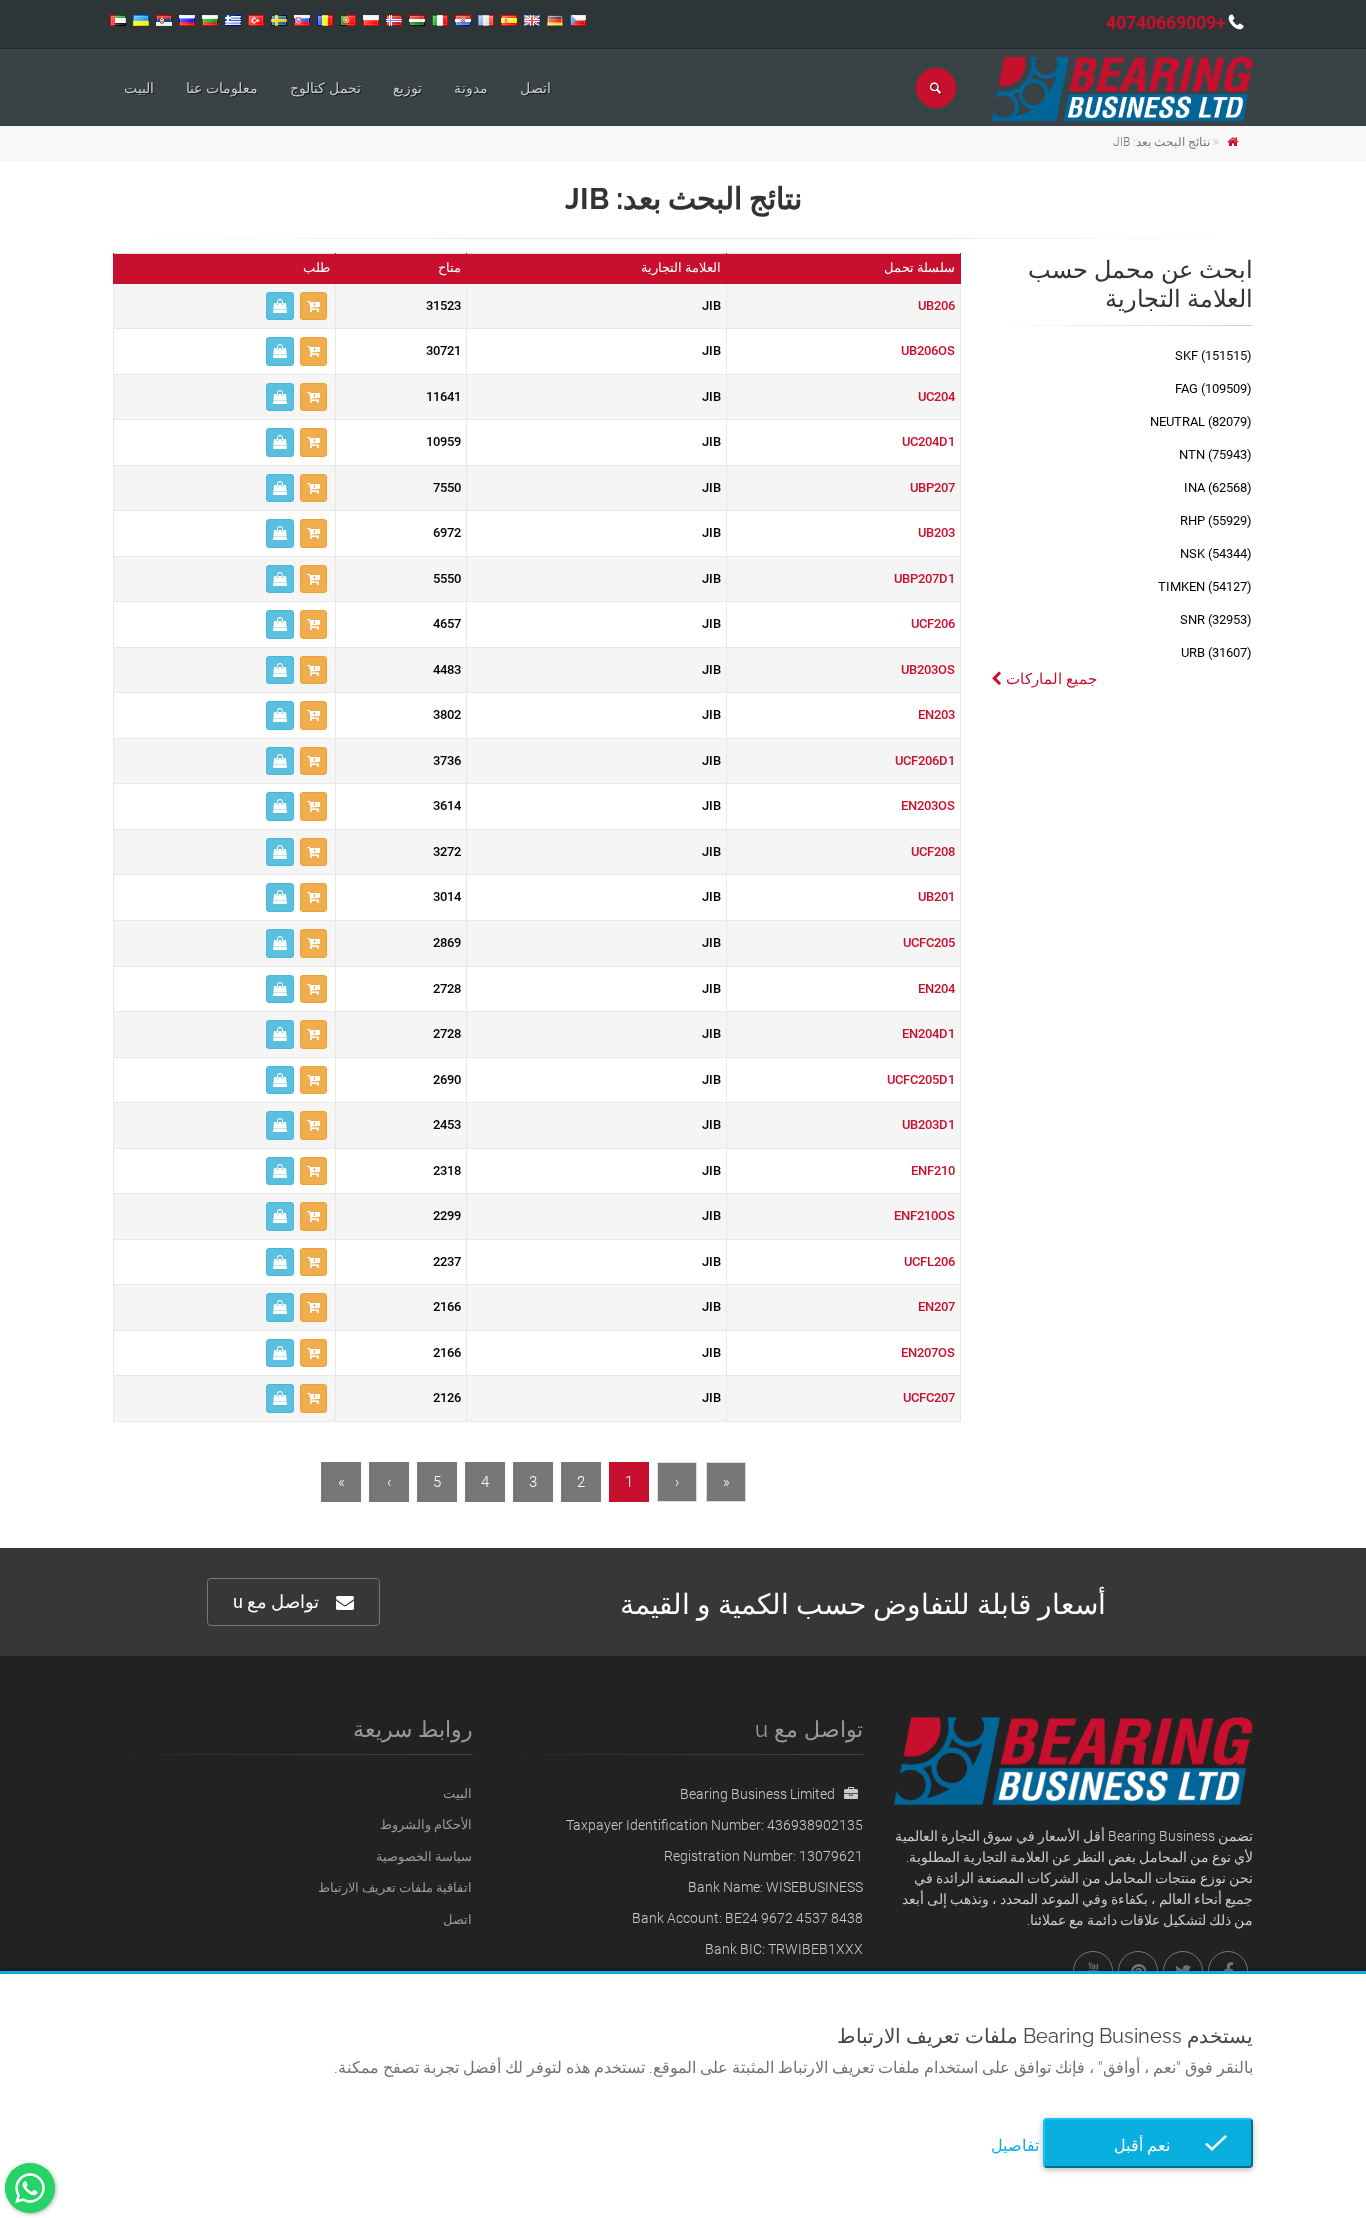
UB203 (936, 532)
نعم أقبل (1148, 2145)
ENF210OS (924, 1215)
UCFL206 (929, 1261)
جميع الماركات (1049, 679)
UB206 (936, 305)
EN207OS (928, 1352)
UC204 (936, 396)
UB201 (936, 896)
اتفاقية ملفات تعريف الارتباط (395, 1887)
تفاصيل (1015, 2145)
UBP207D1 (924, 578)
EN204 (936, 988)
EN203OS (928, 805)
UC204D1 (928, 441)
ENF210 (933, 1170)
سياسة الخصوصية (424, 1856)
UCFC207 (929, 1397)
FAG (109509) (1213, 388)
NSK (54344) (1216, 553)
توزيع (407, 88)
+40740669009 (1166, 22)
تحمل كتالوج (325, 88)
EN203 (936, 714)
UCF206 (933, 623)
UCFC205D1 (921, 1079)
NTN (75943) (1215, 454)
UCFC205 (929, 942)
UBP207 (932, 487)
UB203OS (928, 669)
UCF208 (933, 851)
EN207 (936, 1306)
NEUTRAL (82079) (1201, 421)
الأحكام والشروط (426, 1824)
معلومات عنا (222, 88)
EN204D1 (928, 1033)
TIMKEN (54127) (1205, 586)
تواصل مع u (276, 1601)
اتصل (535, 88)
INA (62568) (1218, 487)
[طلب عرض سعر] (280, 306)
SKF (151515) (1213, 355)
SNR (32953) (1216, 619)
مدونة (471, 88)
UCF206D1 (925, 760)
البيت (139, 88)
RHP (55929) (1216, 520)
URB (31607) (1216, 652)
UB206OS (928, 350)
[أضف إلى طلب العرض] (313, 306)
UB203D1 (928, 1124)
